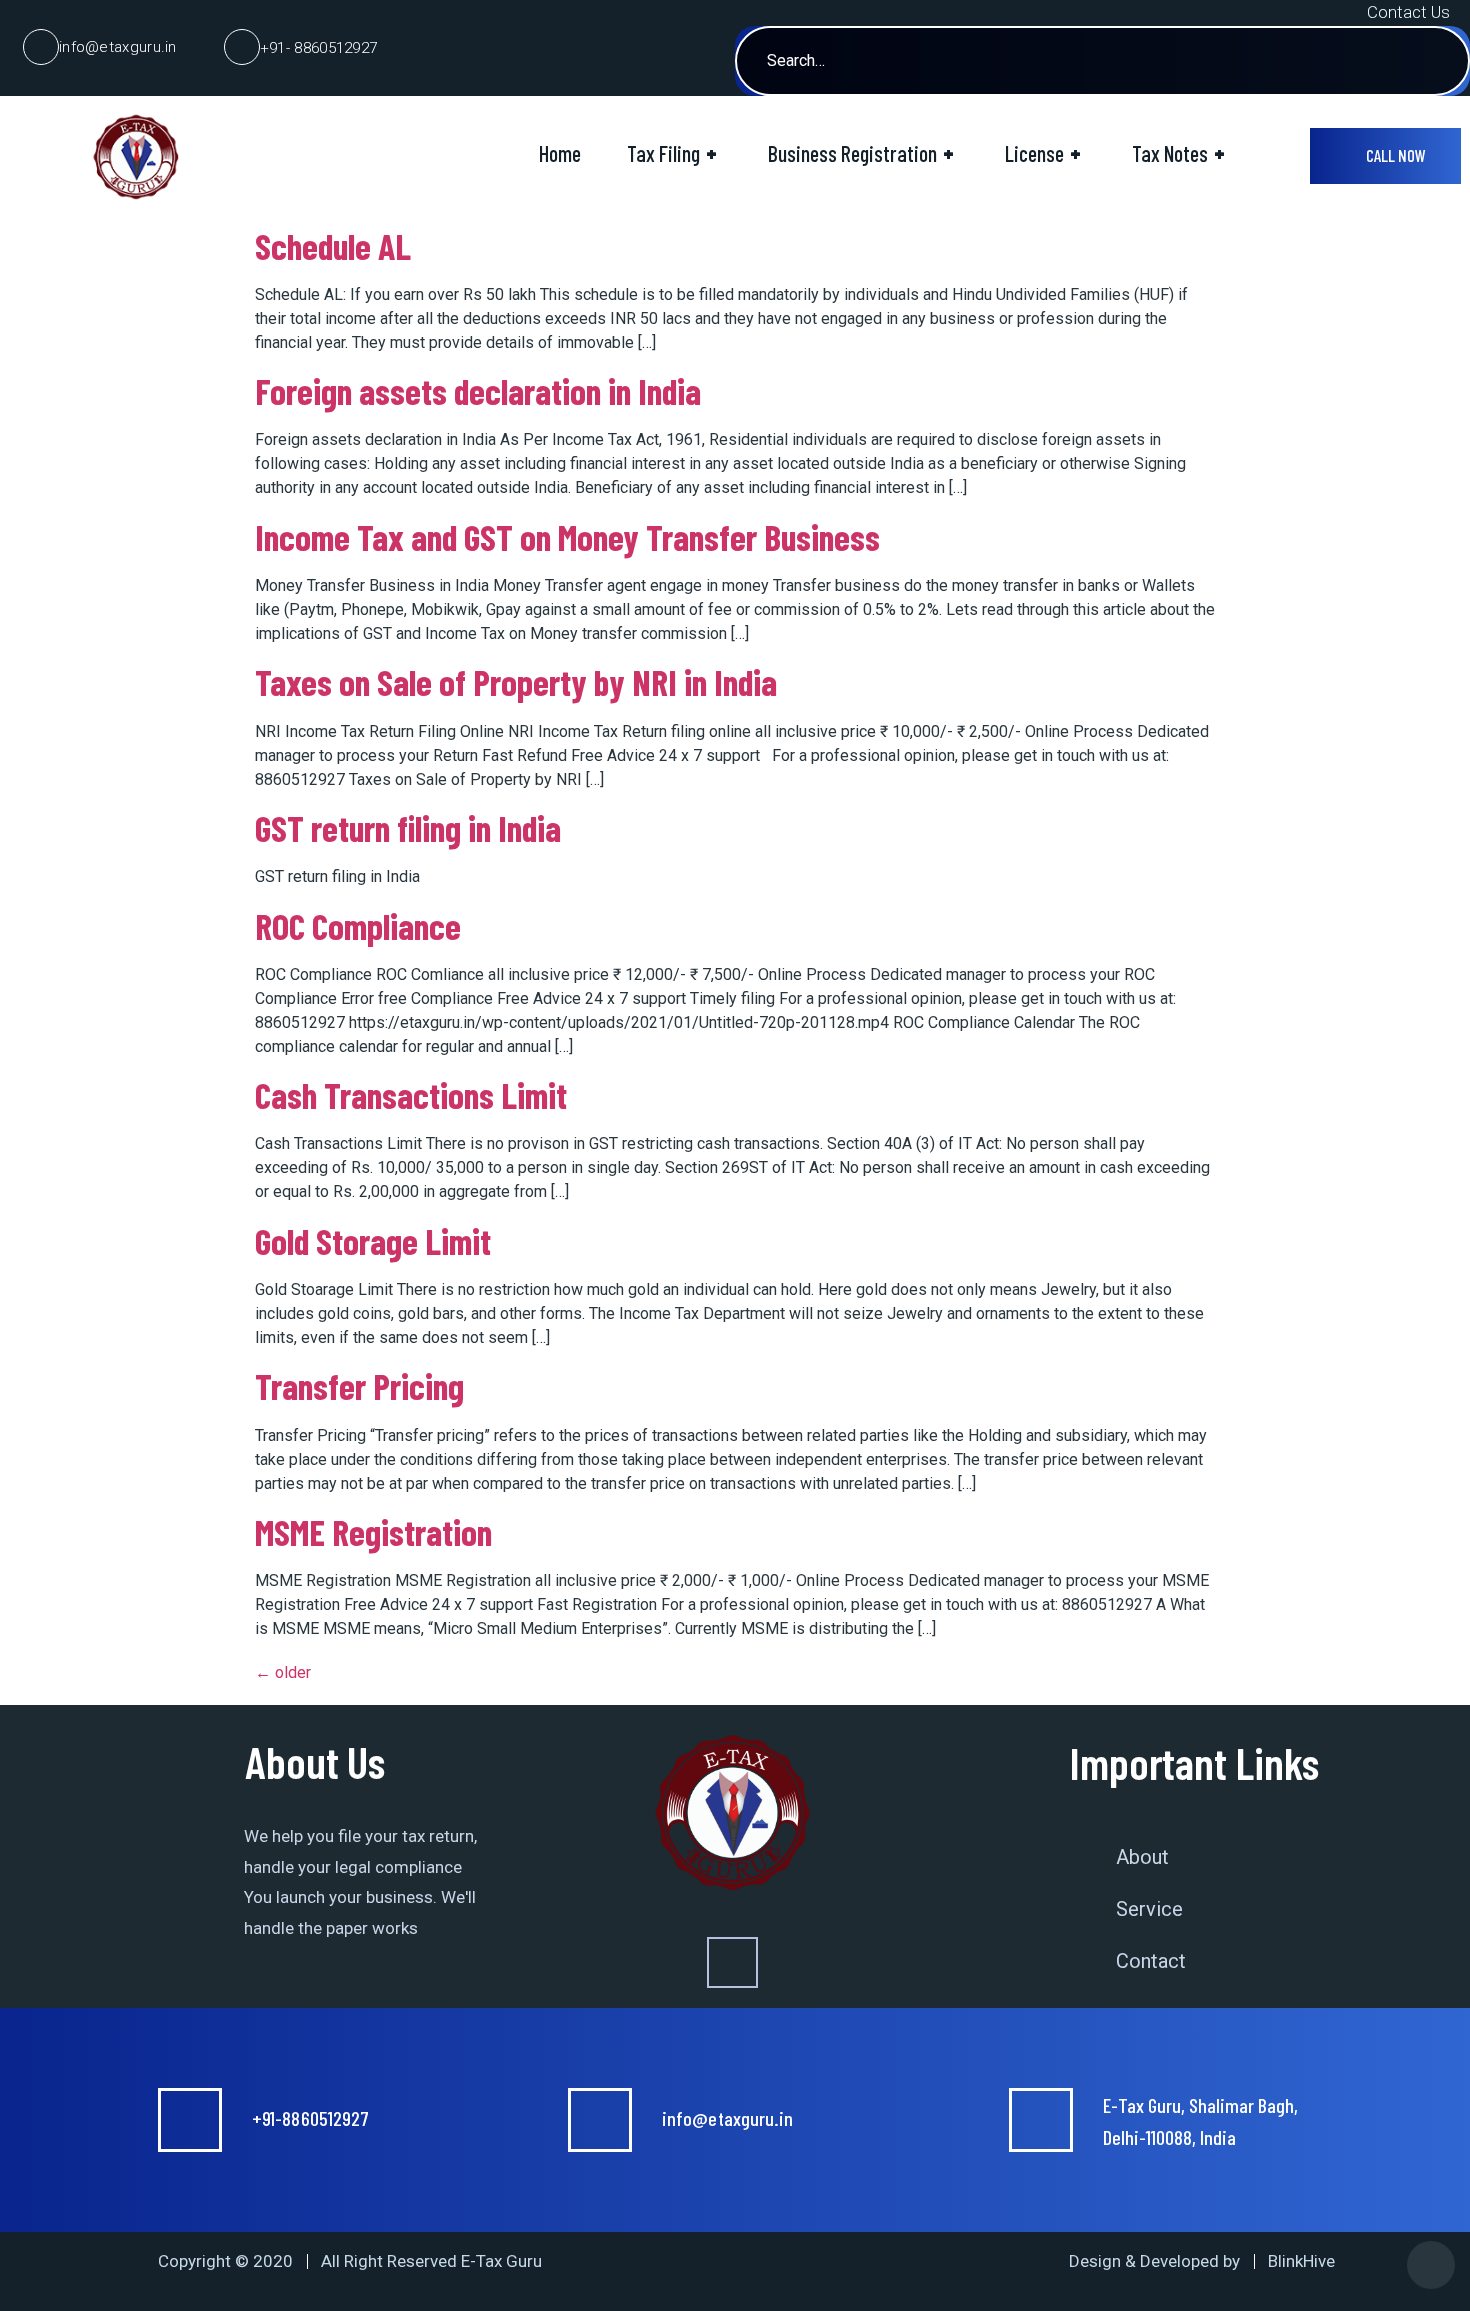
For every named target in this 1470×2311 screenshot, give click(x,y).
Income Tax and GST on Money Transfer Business (567, 536)
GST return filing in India (408, 827)
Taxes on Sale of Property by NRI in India (516, 681)
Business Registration (861, 153)
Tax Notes (1178, 153)
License (1043, 153)
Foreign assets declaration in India (478, 390)
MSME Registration (373, 1531)
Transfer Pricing (359, 1385)
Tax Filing (672, 153)
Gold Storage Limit (373, 1240)
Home (560, 153)
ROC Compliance (358, 925)
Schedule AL (333, 245)
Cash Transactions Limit (411, 1094)
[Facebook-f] (732, 1962)
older (283, 1672)
